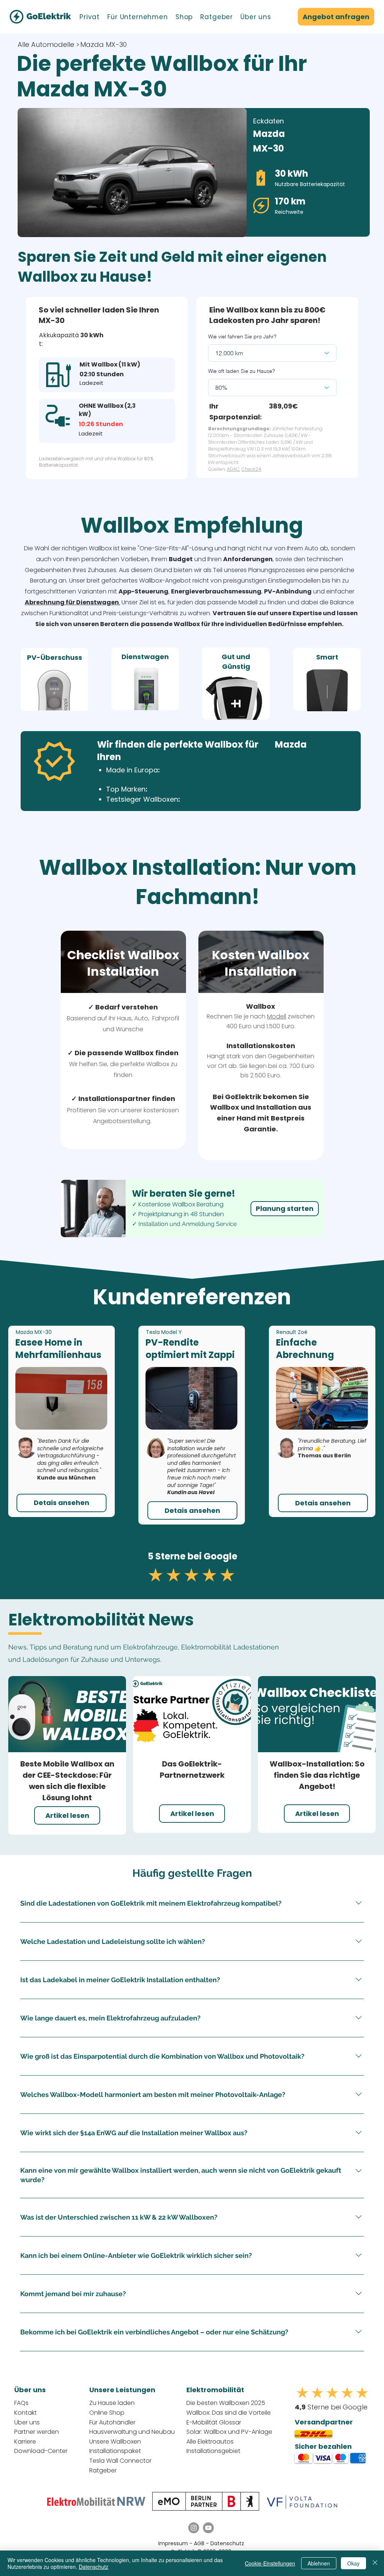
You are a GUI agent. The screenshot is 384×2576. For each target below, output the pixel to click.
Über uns (27, 2422)
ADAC (233, 469)
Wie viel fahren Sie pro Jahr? (242, 336)
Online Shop (107, 2413)
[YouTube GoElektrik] (208, 2528)
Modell (277, 1016)
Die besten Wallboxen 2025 (226, 2403)
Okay (353, 2563)
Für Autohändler (112, 2422)
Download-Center (41, 2451)
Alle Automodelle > (49, 44)
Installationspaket (115, 2451)
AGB (200, 2543)
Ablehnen (319, 2563)
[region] (54, 679)
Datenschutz (227, 2543)
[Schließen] (375, 2563)
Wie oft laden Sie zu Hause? (241, 371)
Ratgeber (103, 2470)
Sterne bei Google (331, 2407)
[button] (90, 17)
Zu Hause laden (112, 2403)
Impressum (173, 2543)
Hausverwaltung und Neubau (132, 2432)
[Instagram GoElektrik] (194, 2528)
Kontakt (25, 2413)
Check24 (251, 469)
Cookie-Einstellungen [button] (270, 2563)
